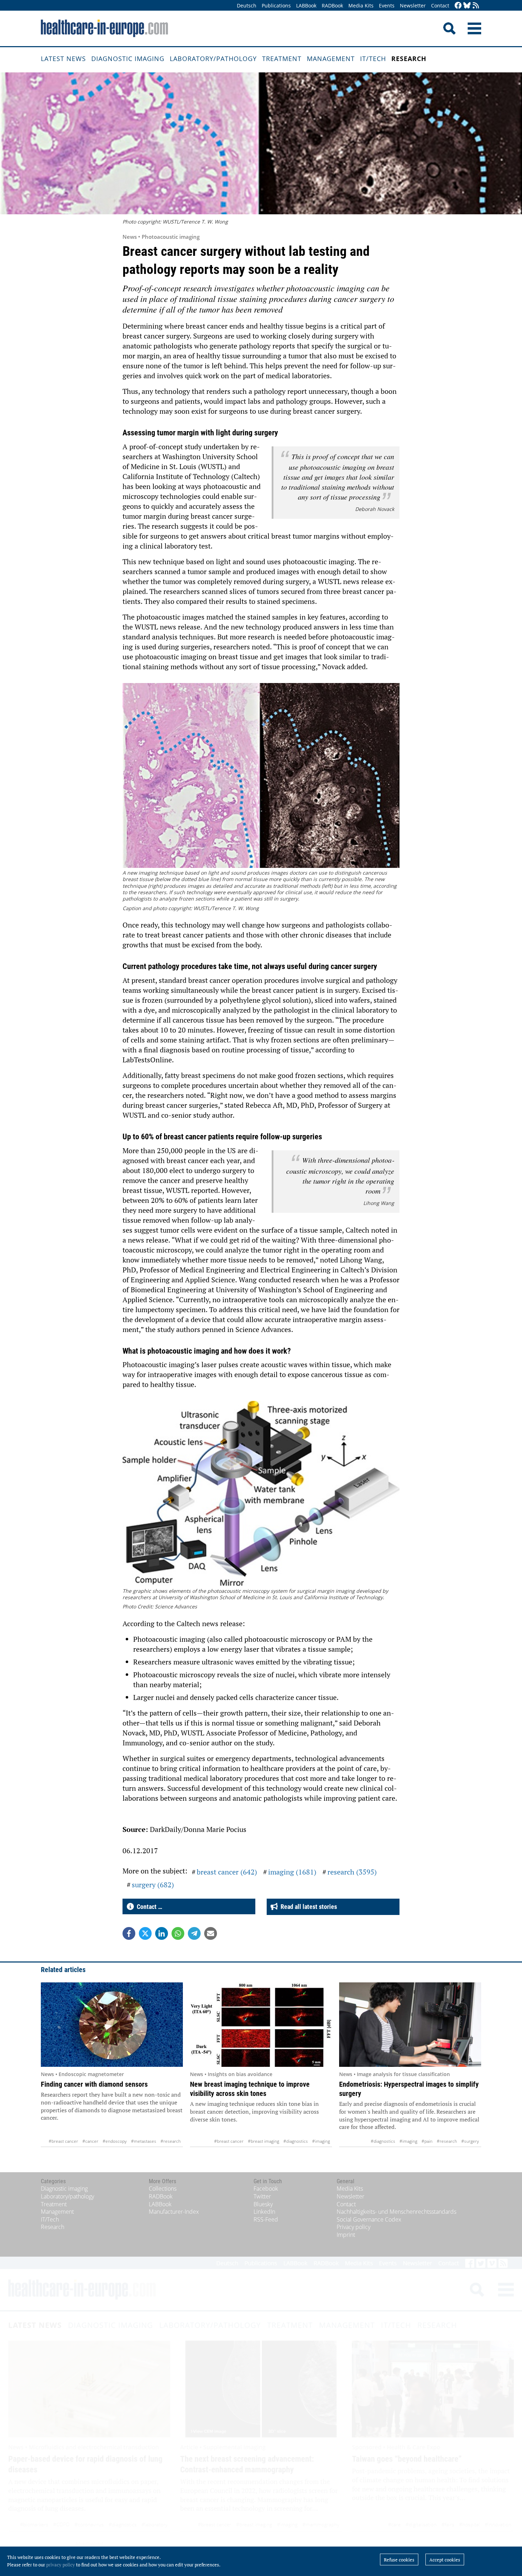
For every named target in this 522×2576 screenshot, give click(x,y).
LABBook (306, 5)
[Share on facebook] (129, 1933)
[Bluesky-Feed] (467, 6)
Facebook (266, 2189)
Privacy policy (354, 2227)
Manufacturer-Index (174, 2212)
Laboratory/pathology (213, 59)
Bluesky (263, 2204)
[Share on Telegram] (194, 1933)
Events (387, 5)
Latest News (63, 59)
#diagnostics (296, 2141)
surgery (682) (153, 1885)
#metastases (144, 2141)
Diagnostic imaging (128, 59)
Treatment (282, 59)
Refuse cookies (399, 2560)
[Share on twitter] (145, 1933)
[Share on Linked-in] (162, 1933)
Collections (163, 2189)
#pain (427, 2141)
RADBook (332, 5)
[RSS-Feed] (476, 6)
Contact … (148, 1907)
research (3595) (352, 1872)
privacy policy (61, 2565)
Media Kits (361, 5)
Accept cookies (445, 2560)
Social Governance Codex (369, 2219)
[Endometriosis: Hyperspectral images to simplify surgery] (410, 2025)
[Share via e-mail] (211, 1933)
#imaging (321, 2141)
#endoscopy (115, 2141)
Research (409, 59)
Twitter (262, 2196)
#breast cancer (63, 2141)
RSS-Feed (266, 2219)
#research (171, 2141)
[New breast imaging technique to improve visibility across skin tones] (261, 2025)
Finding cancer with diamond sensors (94, 2084)
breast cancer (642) (227, 1872)
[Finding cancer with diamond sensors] (112, 2025)
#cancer (90, 2141)
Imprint (346, 2235)
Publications (276, 5)
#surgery (470, 2141)
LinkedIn (264, 2212)
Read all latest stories (307, 1907)
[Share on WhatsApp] (178, 1933)
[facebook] (458, 6)
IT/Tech (373, 59)
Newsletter (413, 5)
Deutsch (247, 5)
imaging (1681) (292, 1872)
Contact (440, 5)
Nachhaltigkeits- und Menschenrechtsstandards (396, 2212)
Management (331, 59)
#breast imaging (263, 2141)
